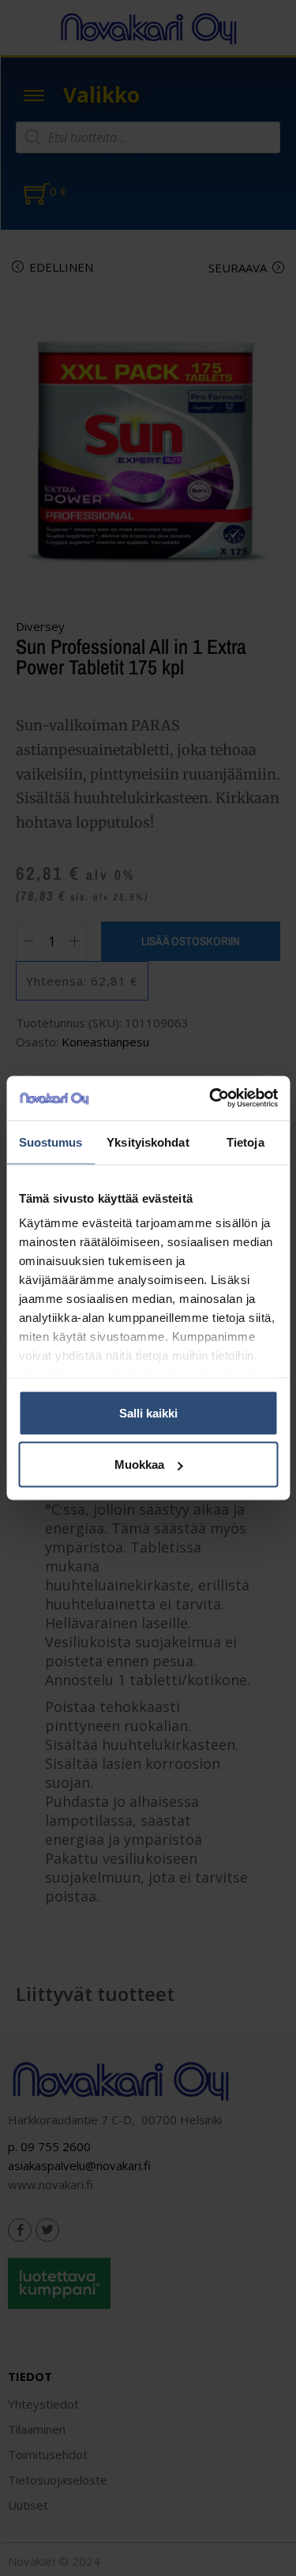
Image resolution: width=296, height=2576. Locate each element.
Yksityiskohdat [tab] (148, 1142)
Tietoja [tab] (245, 1142)
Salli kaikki (148, 1412)
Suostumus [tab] (51, 1142)
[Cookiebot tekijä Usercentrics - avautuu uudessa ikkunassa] (211, 1098)
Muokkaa (139, 1464)
